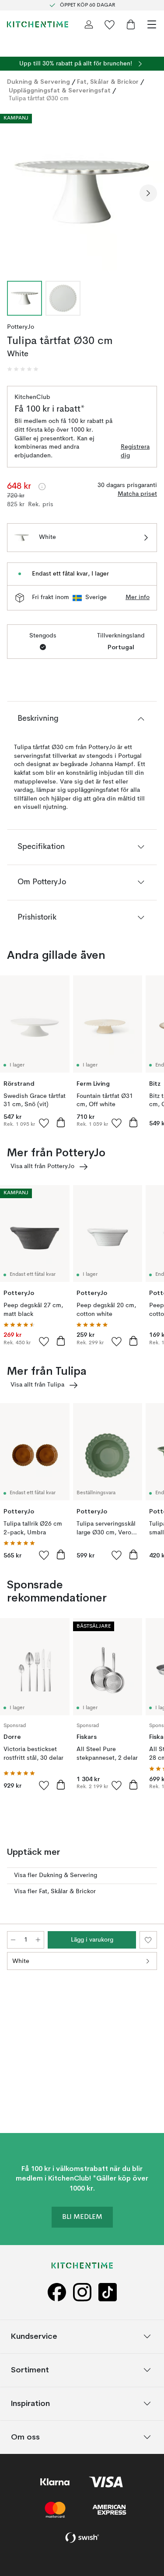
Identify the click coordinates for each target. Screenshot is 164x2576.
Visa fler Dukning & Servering (56, 1875)
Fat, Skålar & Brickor (108, 82)
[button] (23, 369)
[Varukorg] (131, 24)
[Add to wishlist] (44, 1123)
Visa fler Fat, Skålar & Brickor (55, 1891)
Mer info (138, 597)
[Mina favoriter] (110, 24)
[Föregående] (16, 193)
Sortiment (30, 2370)
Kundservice (34, 2336)
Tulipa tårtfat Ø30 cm (39, 99)
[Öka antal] (38, 1940)
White (21, 1961)
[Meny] (152, 24)
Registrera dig (135, 451)
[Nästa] (148, 193)
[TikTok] (108, 2292)
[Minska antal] (13, 1940)
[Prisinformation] (42, 487)
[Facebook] (57, 2292)
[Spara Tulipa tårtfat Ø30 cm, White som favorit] (148, 1940)
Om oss (25, 2437)
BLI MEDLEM (82, 2217)
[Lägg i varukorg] (61, 1122)
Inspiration (30, 2404)
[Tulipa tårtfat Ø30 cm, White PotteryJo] (82, 192)
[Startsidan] (38, 24)
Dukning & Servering (38, 82)
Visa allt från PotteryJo (42, 1166)
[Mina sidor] (89, 24)
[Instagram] (82, 2292)
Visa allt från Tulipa (37, 1385)
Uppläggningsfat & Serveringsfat (60, 90)
